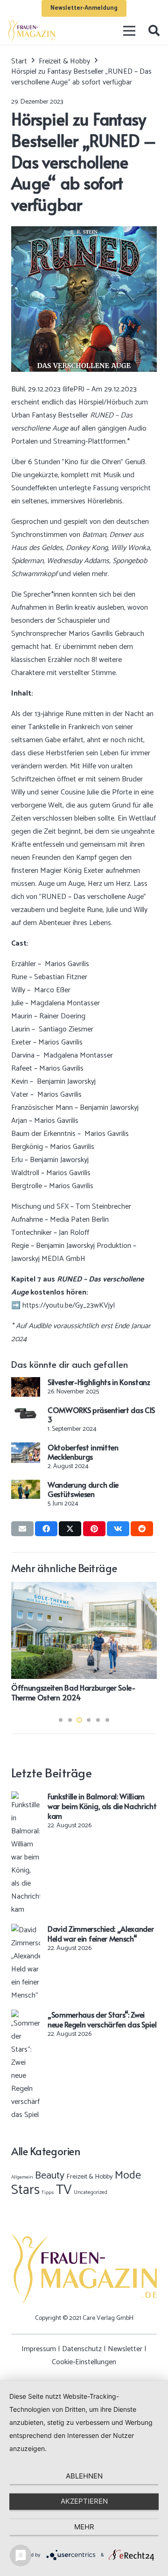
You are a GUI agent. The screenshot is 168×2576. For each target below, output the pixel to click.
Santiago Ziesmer (66, 1029)
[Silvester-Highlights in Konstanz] (26, 1383)
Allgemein (22, 2177)
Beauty (50, 2176)
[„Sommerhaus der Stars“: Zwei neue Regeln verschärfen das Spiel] (26, 2016)
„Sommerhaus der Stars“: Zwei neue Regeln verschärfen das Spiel (102, 2019)
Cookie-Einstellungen (84, 2362)
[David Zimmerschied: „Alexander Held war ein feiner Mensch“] (26, 1930)
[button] (154, 31)
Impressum (39, 2349)
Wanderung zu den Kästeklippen (64, 1687)
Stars (25, 2190)
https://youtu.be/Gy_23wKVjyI (69, 1305)
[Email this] (22, 1529)
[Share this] (46, 1529)
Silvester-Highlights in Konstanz (99, 1382)
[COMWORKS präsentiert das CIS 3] (26, 1411)
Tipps (48, 2193)
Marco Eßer (52, 990)
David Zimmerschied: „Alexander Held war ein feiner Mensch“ (101, 1933)
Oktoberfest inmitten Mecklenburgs (83, 1452)
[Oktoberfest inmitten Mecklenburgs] (26, 1449)
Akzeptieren (84, 2501)
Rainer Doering (62, 1016)
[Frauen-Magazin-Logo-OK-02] (31, 31)
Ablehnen (84, 2476)
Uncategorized (91, 2192)
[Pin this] (94, 1529)
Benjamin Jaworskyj (66, 1082)
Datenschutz (82, 2349)
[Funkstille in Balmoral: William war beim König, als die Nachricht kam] (26, 1798)
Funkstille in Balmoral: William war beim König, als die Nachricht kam (102, 1806)
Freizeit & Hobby (90, 2177)
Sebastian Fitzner (61, 977)
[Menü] (130, 31)
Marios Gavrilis (67, 964)
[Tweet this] (70, 1529)
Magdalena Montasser (65, 1003)
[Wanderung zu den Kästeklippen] (84, 1588)
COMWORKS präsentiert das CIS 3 (101, 1415)
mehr (84, 2527)
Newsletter (125, 2349)
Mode (128, 2176)
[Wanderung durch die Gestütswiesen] (26, 1486)
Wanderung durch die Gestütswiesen (83, 1489)
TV (64, 2190)
